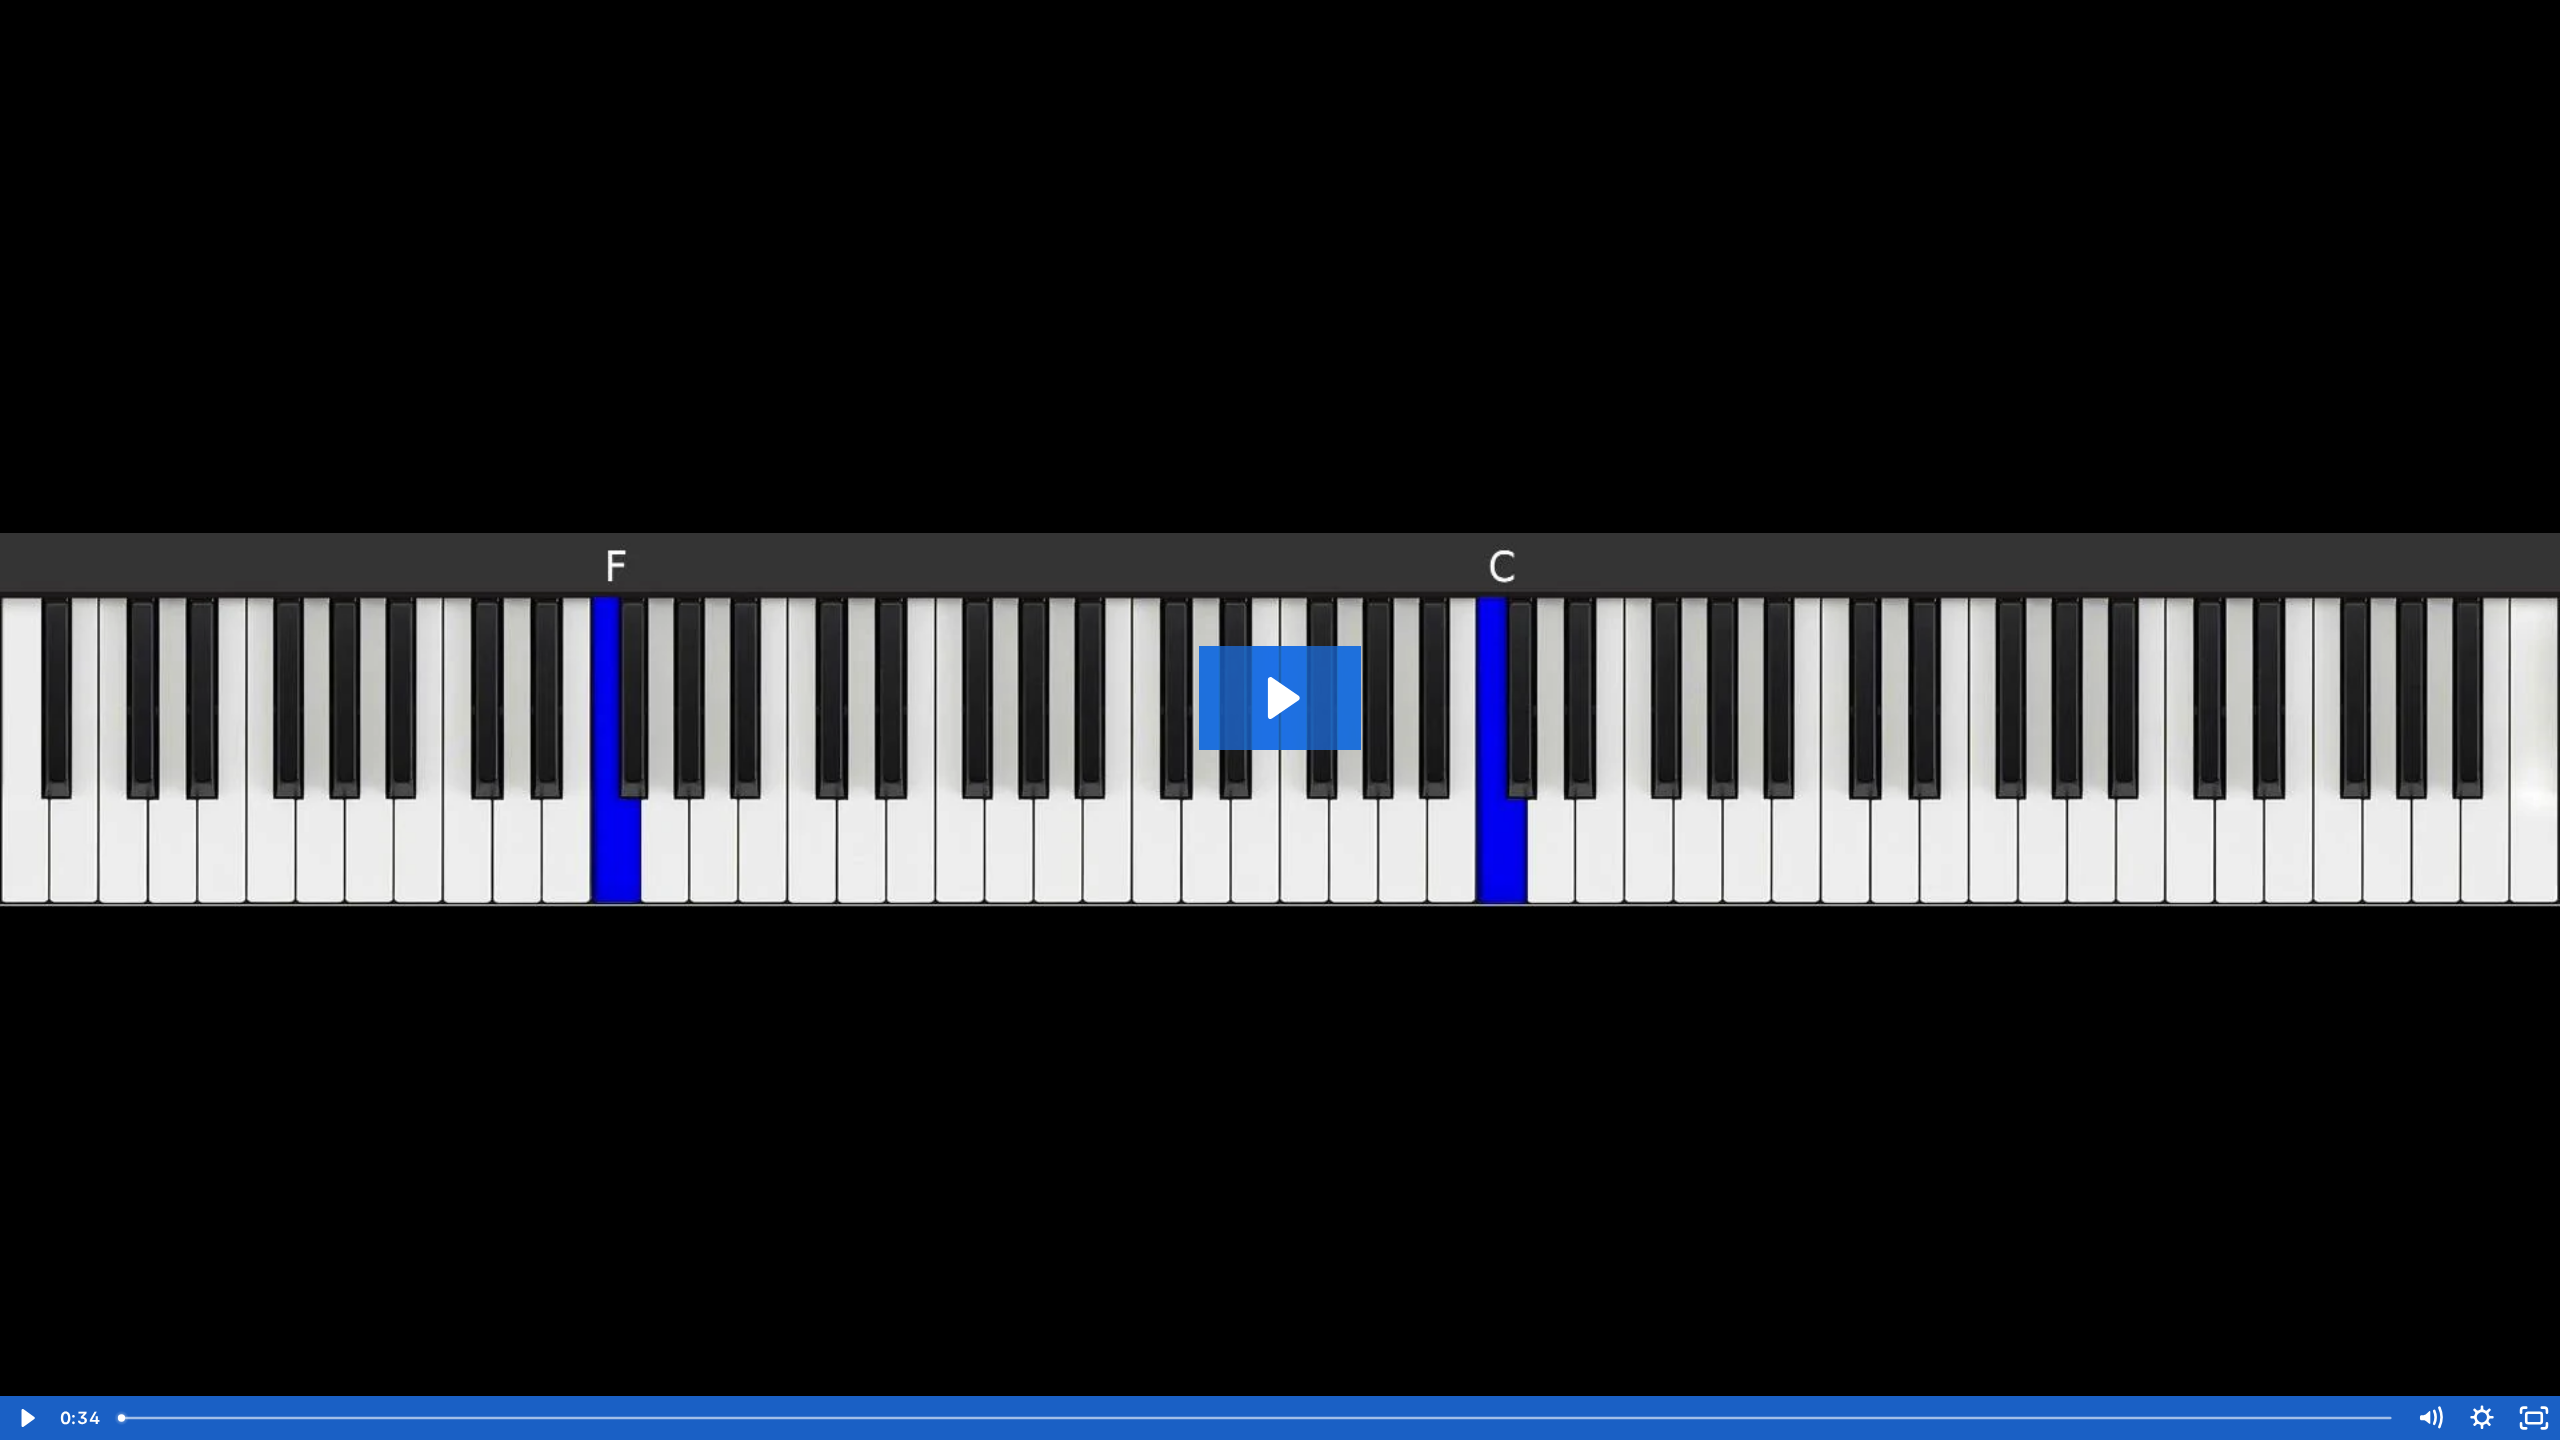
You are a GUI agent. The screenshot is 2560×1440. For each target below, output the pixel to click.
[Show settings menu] (2482, 1418)
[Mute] (2430, 1418)
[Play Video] (26, 1418)
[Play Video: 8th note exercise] (1280, 698)
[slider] (1256, 1418)
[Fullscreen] (2534, 1418)
